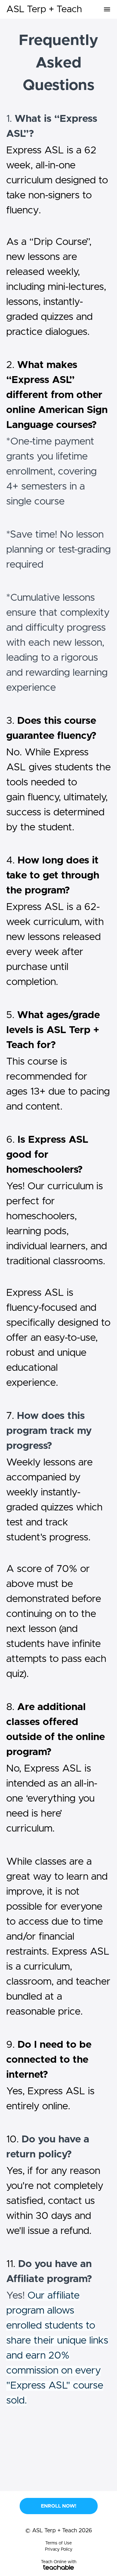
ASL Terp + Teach (44, 9)
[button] (107, 9)
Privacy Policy (59, 2549)
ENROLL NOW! (59, 2506)
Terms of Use (58, 2543)
